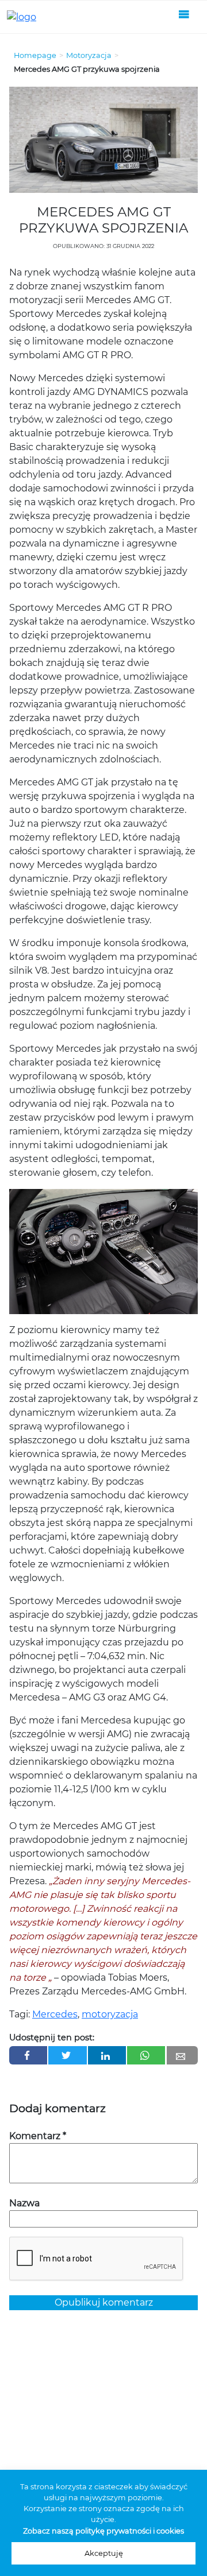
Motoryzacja (89, 55)
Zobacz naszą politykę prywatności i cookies (103, 2531)
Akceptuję (104, 2553)
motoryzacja (110, 2014)
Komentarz (38, 2136)
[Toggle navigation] (184, 17)
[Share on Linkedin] (107, 2055)
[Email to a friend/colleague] (182, 2055)
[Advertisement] (103, 2444)
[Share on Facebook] (28, 2055)
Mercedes (55, 2014)
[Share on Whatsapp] (146, 2055)
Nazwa (24, 2203)
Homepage (35, 55)
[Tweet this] (67, 2055)
